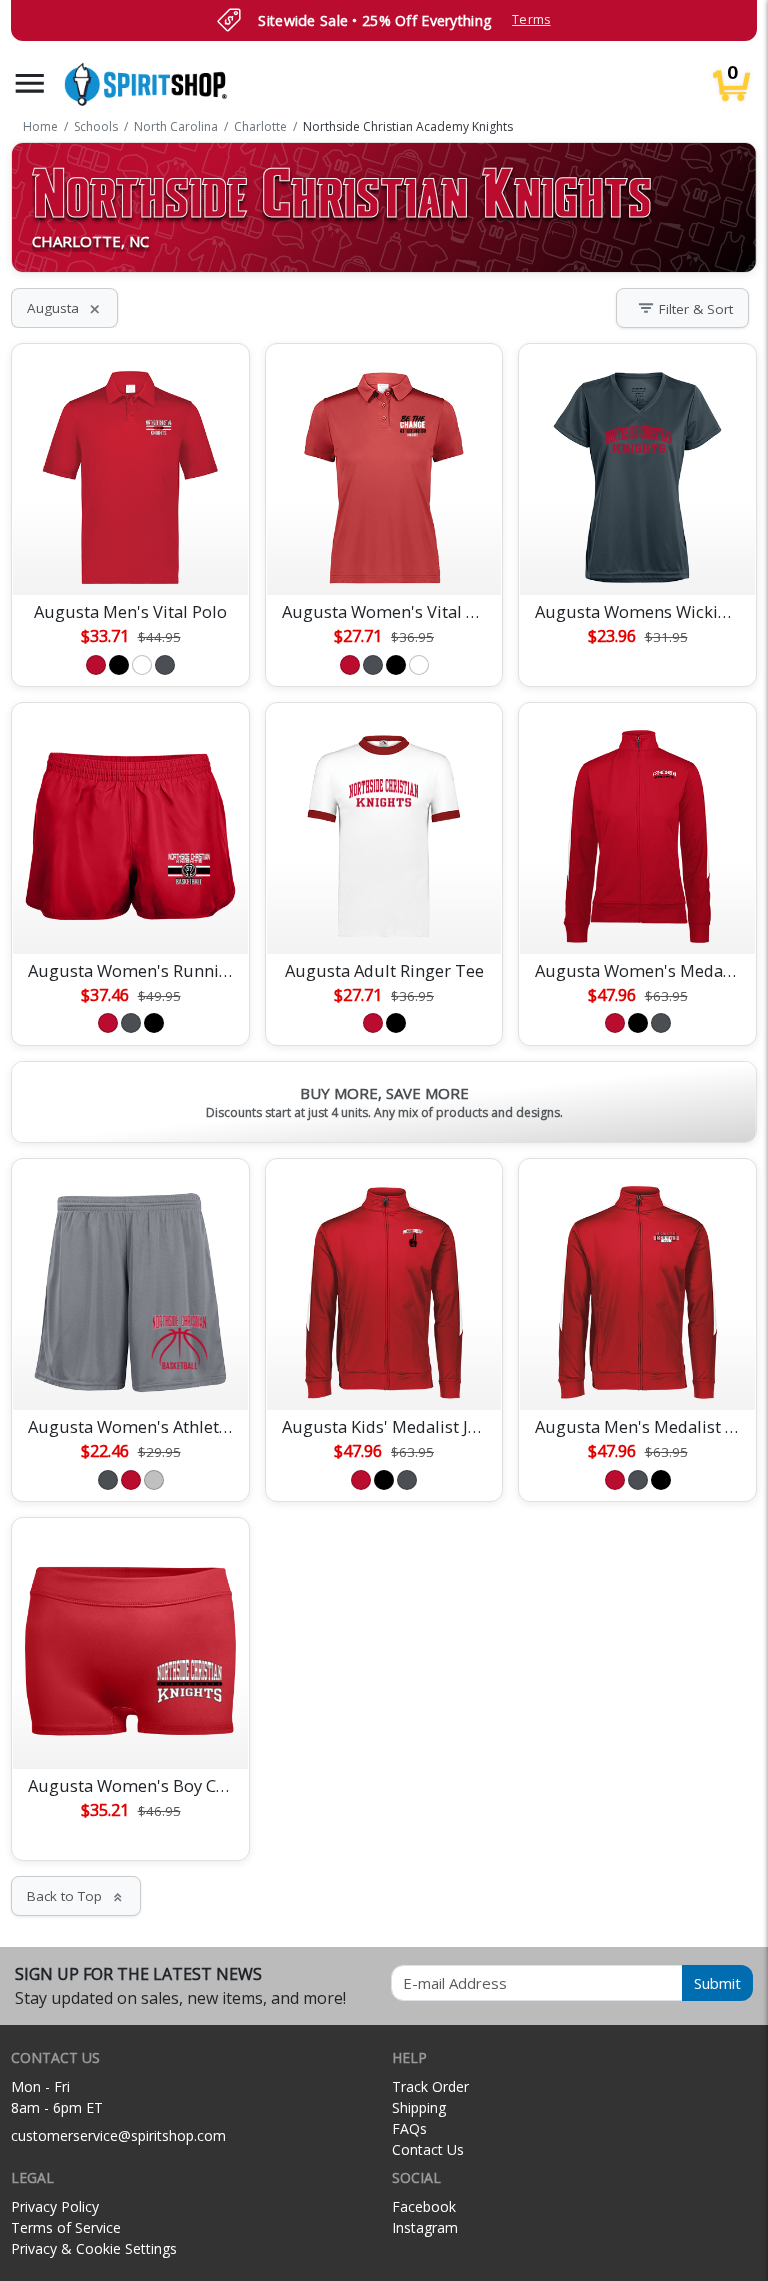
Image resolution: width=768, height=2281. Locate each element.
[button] (30, 83)
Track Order (430, 2086)
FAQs (409, 2128)
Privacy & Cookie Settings (94, 2248)
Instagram (425, 2227)
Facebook (424, 2206)
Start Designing (131, 556)
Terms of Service (66, 2227)
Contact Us (428, 2149)
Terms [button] (531, 19)
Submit (717, 1983)
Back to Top (76, 1896)
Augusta (64, 308)
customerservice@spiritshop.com (118, 2135)
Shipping (419, 2107)
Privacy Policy (55, 2206)
